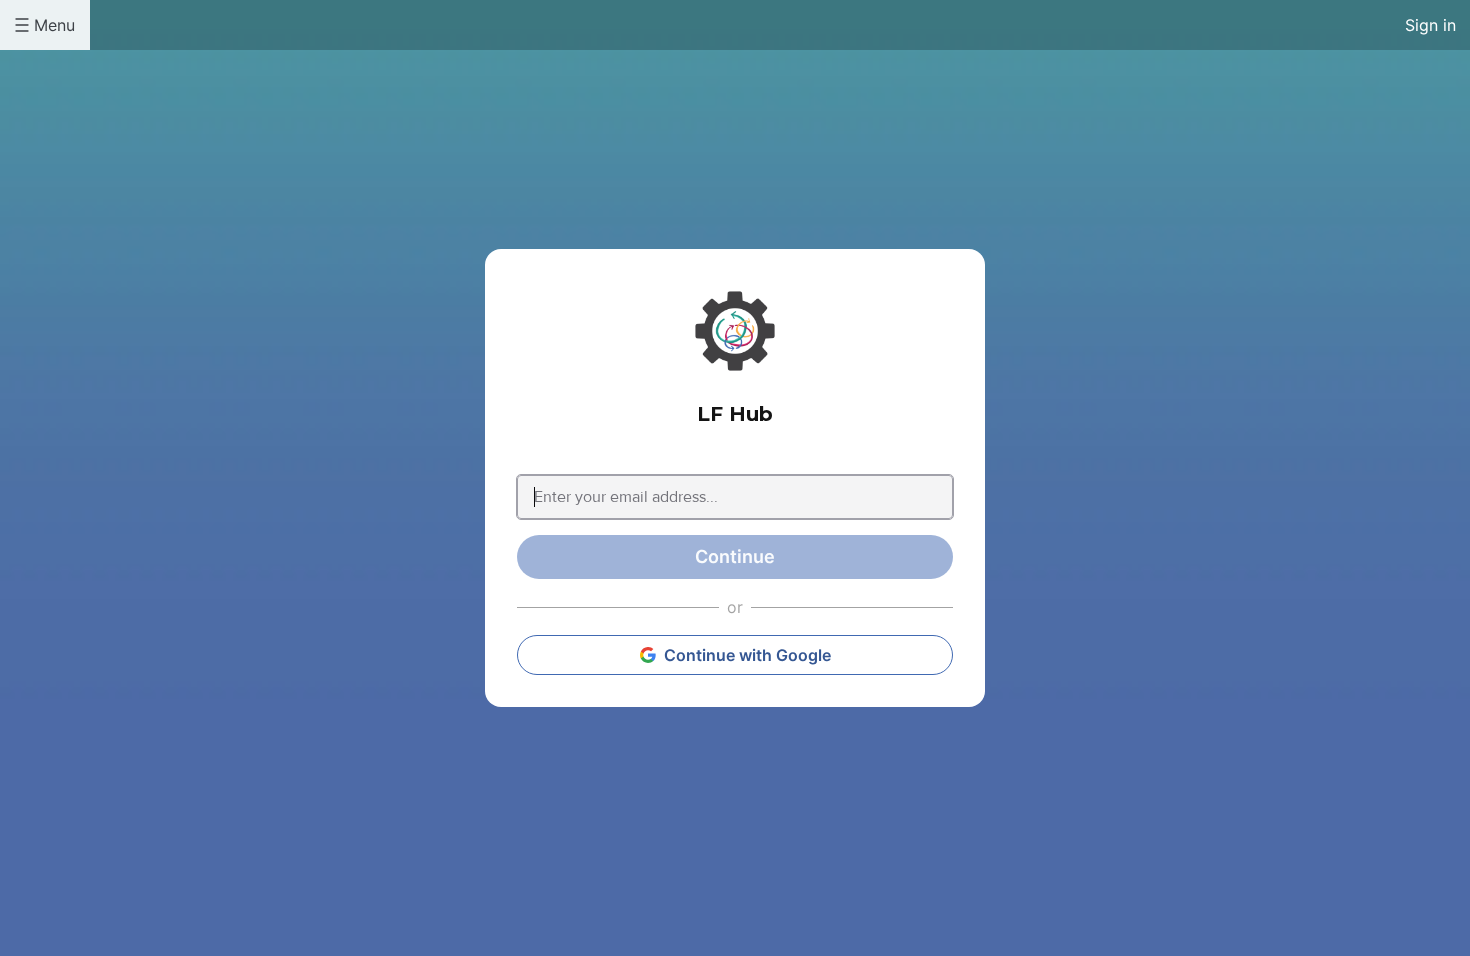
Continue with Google (747, 655)
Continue (735, 556)
